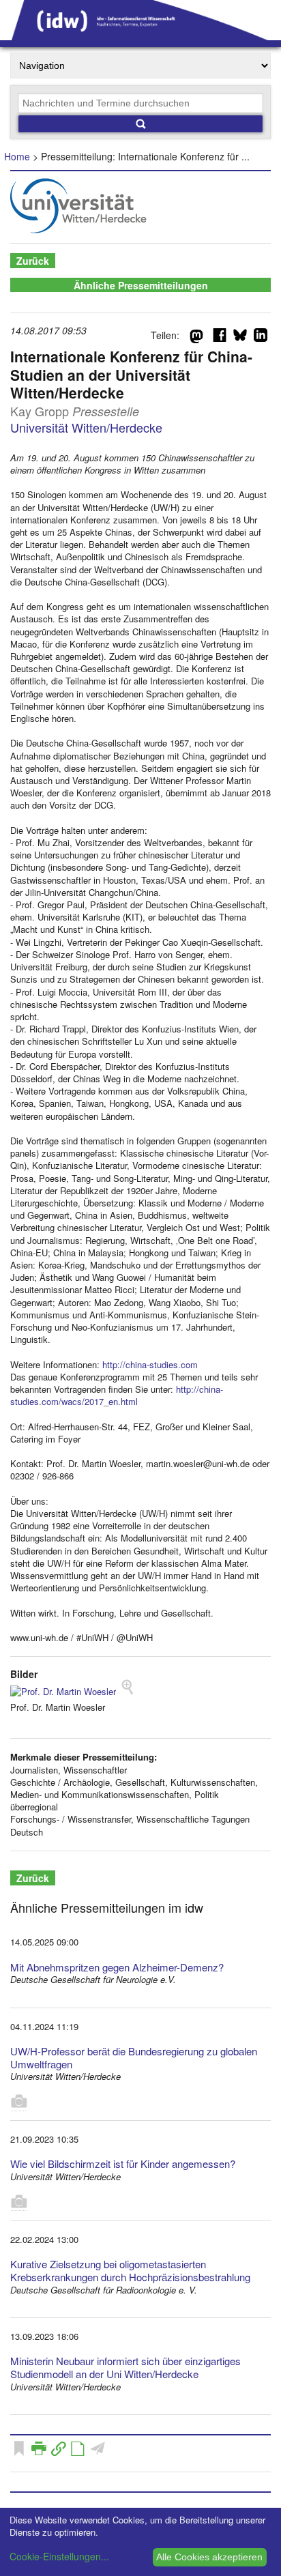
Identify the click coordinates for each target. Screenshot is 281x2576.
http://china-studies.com (150, 1364)
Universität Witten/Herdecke (86, 427)
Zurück (33, 261)
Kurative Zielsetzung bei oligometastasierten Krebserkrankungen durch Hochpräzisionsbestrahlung (130, 2270)
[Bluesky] (240, 338)
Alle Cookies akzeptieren (209, 2557)
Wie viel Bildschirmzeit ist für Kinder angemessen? (123, 2163)
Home (17, 156)
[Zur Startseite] (140, 35)
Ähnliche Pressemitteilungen (141, 285)
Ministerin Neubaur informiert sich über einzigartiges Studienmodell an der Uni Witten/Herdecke (125, 2367)
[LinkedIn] (261, 338)
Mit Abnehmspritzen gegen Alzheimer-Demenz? (117, 1967)
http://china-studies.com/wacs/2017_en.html (117, 1395)
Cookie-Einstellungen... (59, 2556)
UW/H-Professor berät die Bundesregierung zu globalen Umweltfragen (134, 2057)
